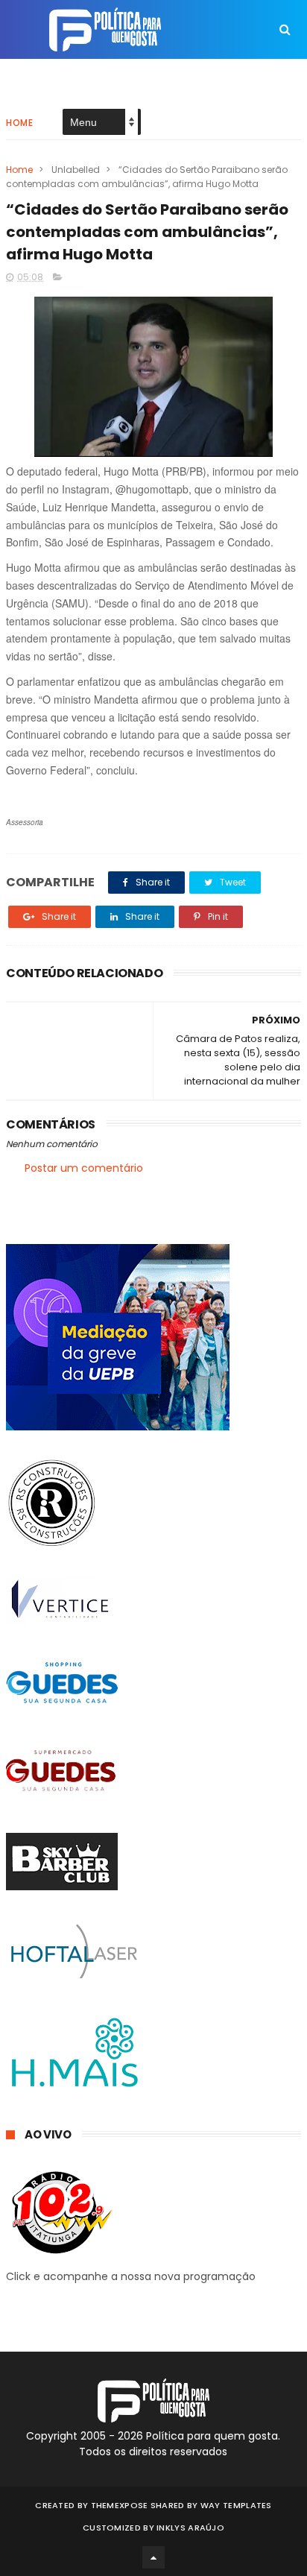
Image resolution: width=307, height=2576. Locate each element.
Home (19, 123)
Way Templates (236, 2505)
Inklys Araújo (190, 2528)
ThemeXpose (120, 2505)
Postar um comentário (84, 1168)
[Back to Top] (153, 2557)
